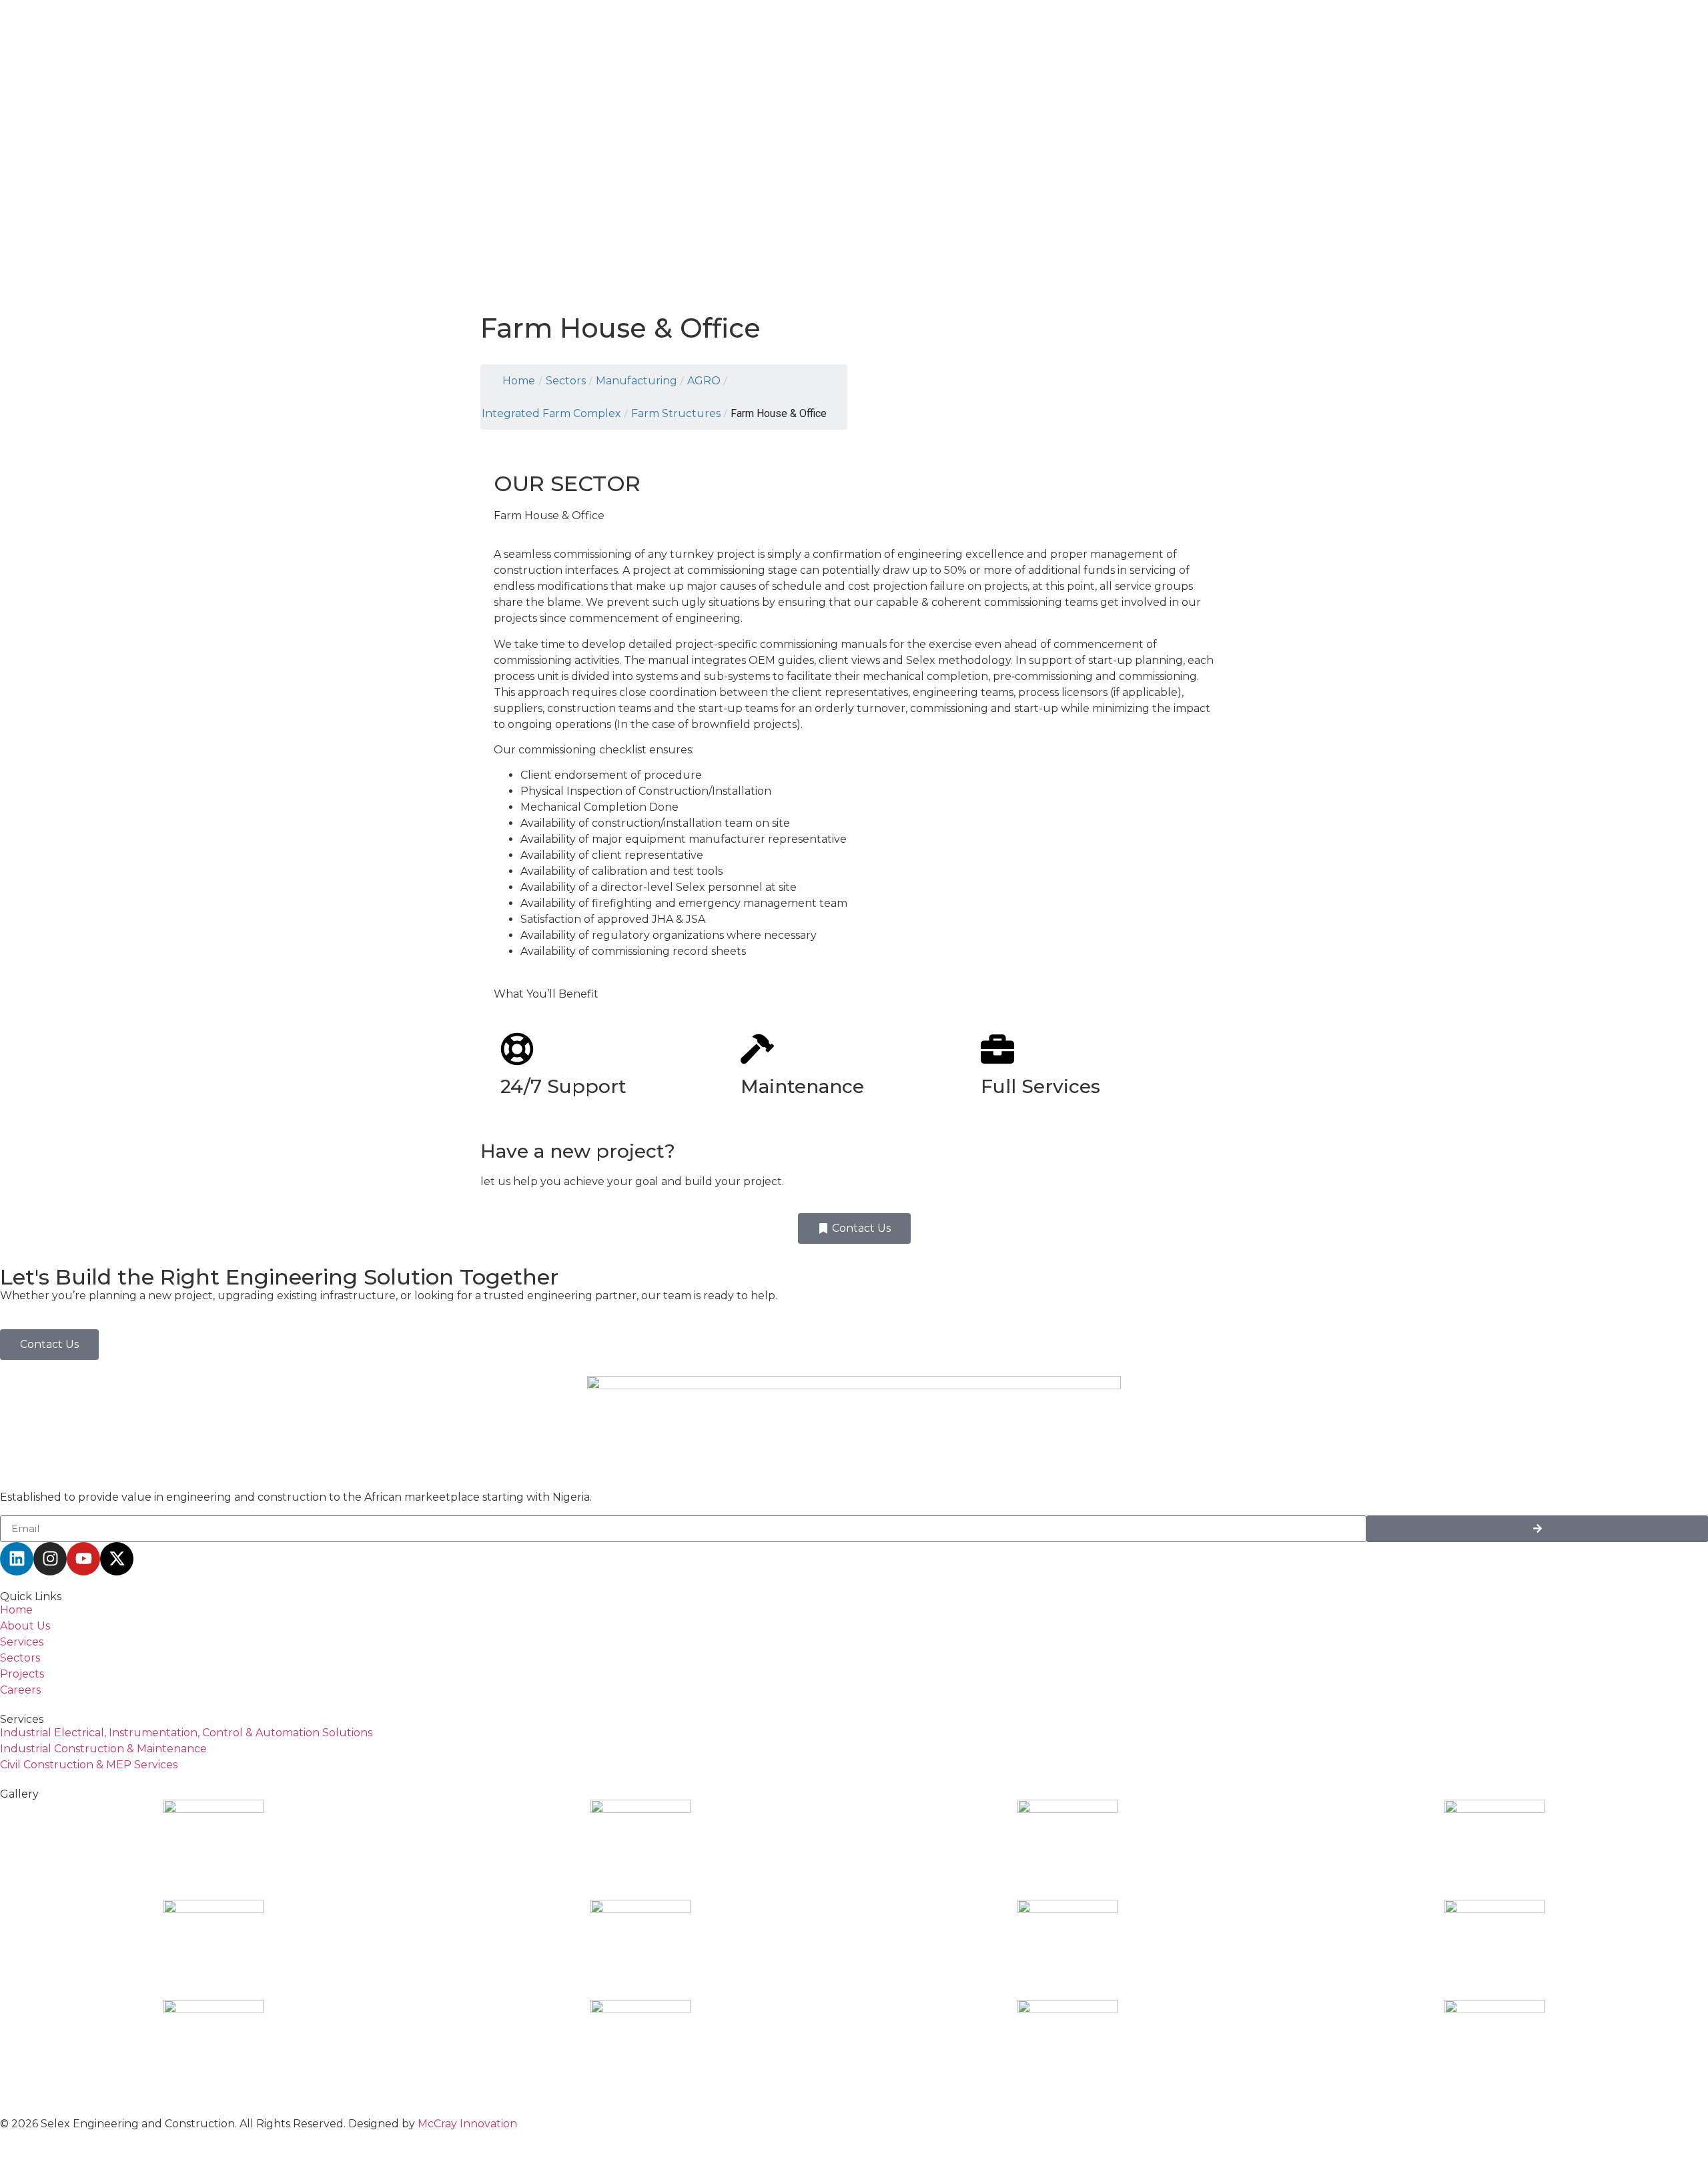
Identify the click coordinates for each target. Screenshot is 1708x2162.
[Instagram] (50, 1559)
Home (519, 381)
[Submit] (1537, 1529)
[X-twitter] (117, 1559)
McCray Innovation (467, 2124)
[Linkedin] (17, 1559)
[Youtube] (83, 1559)
